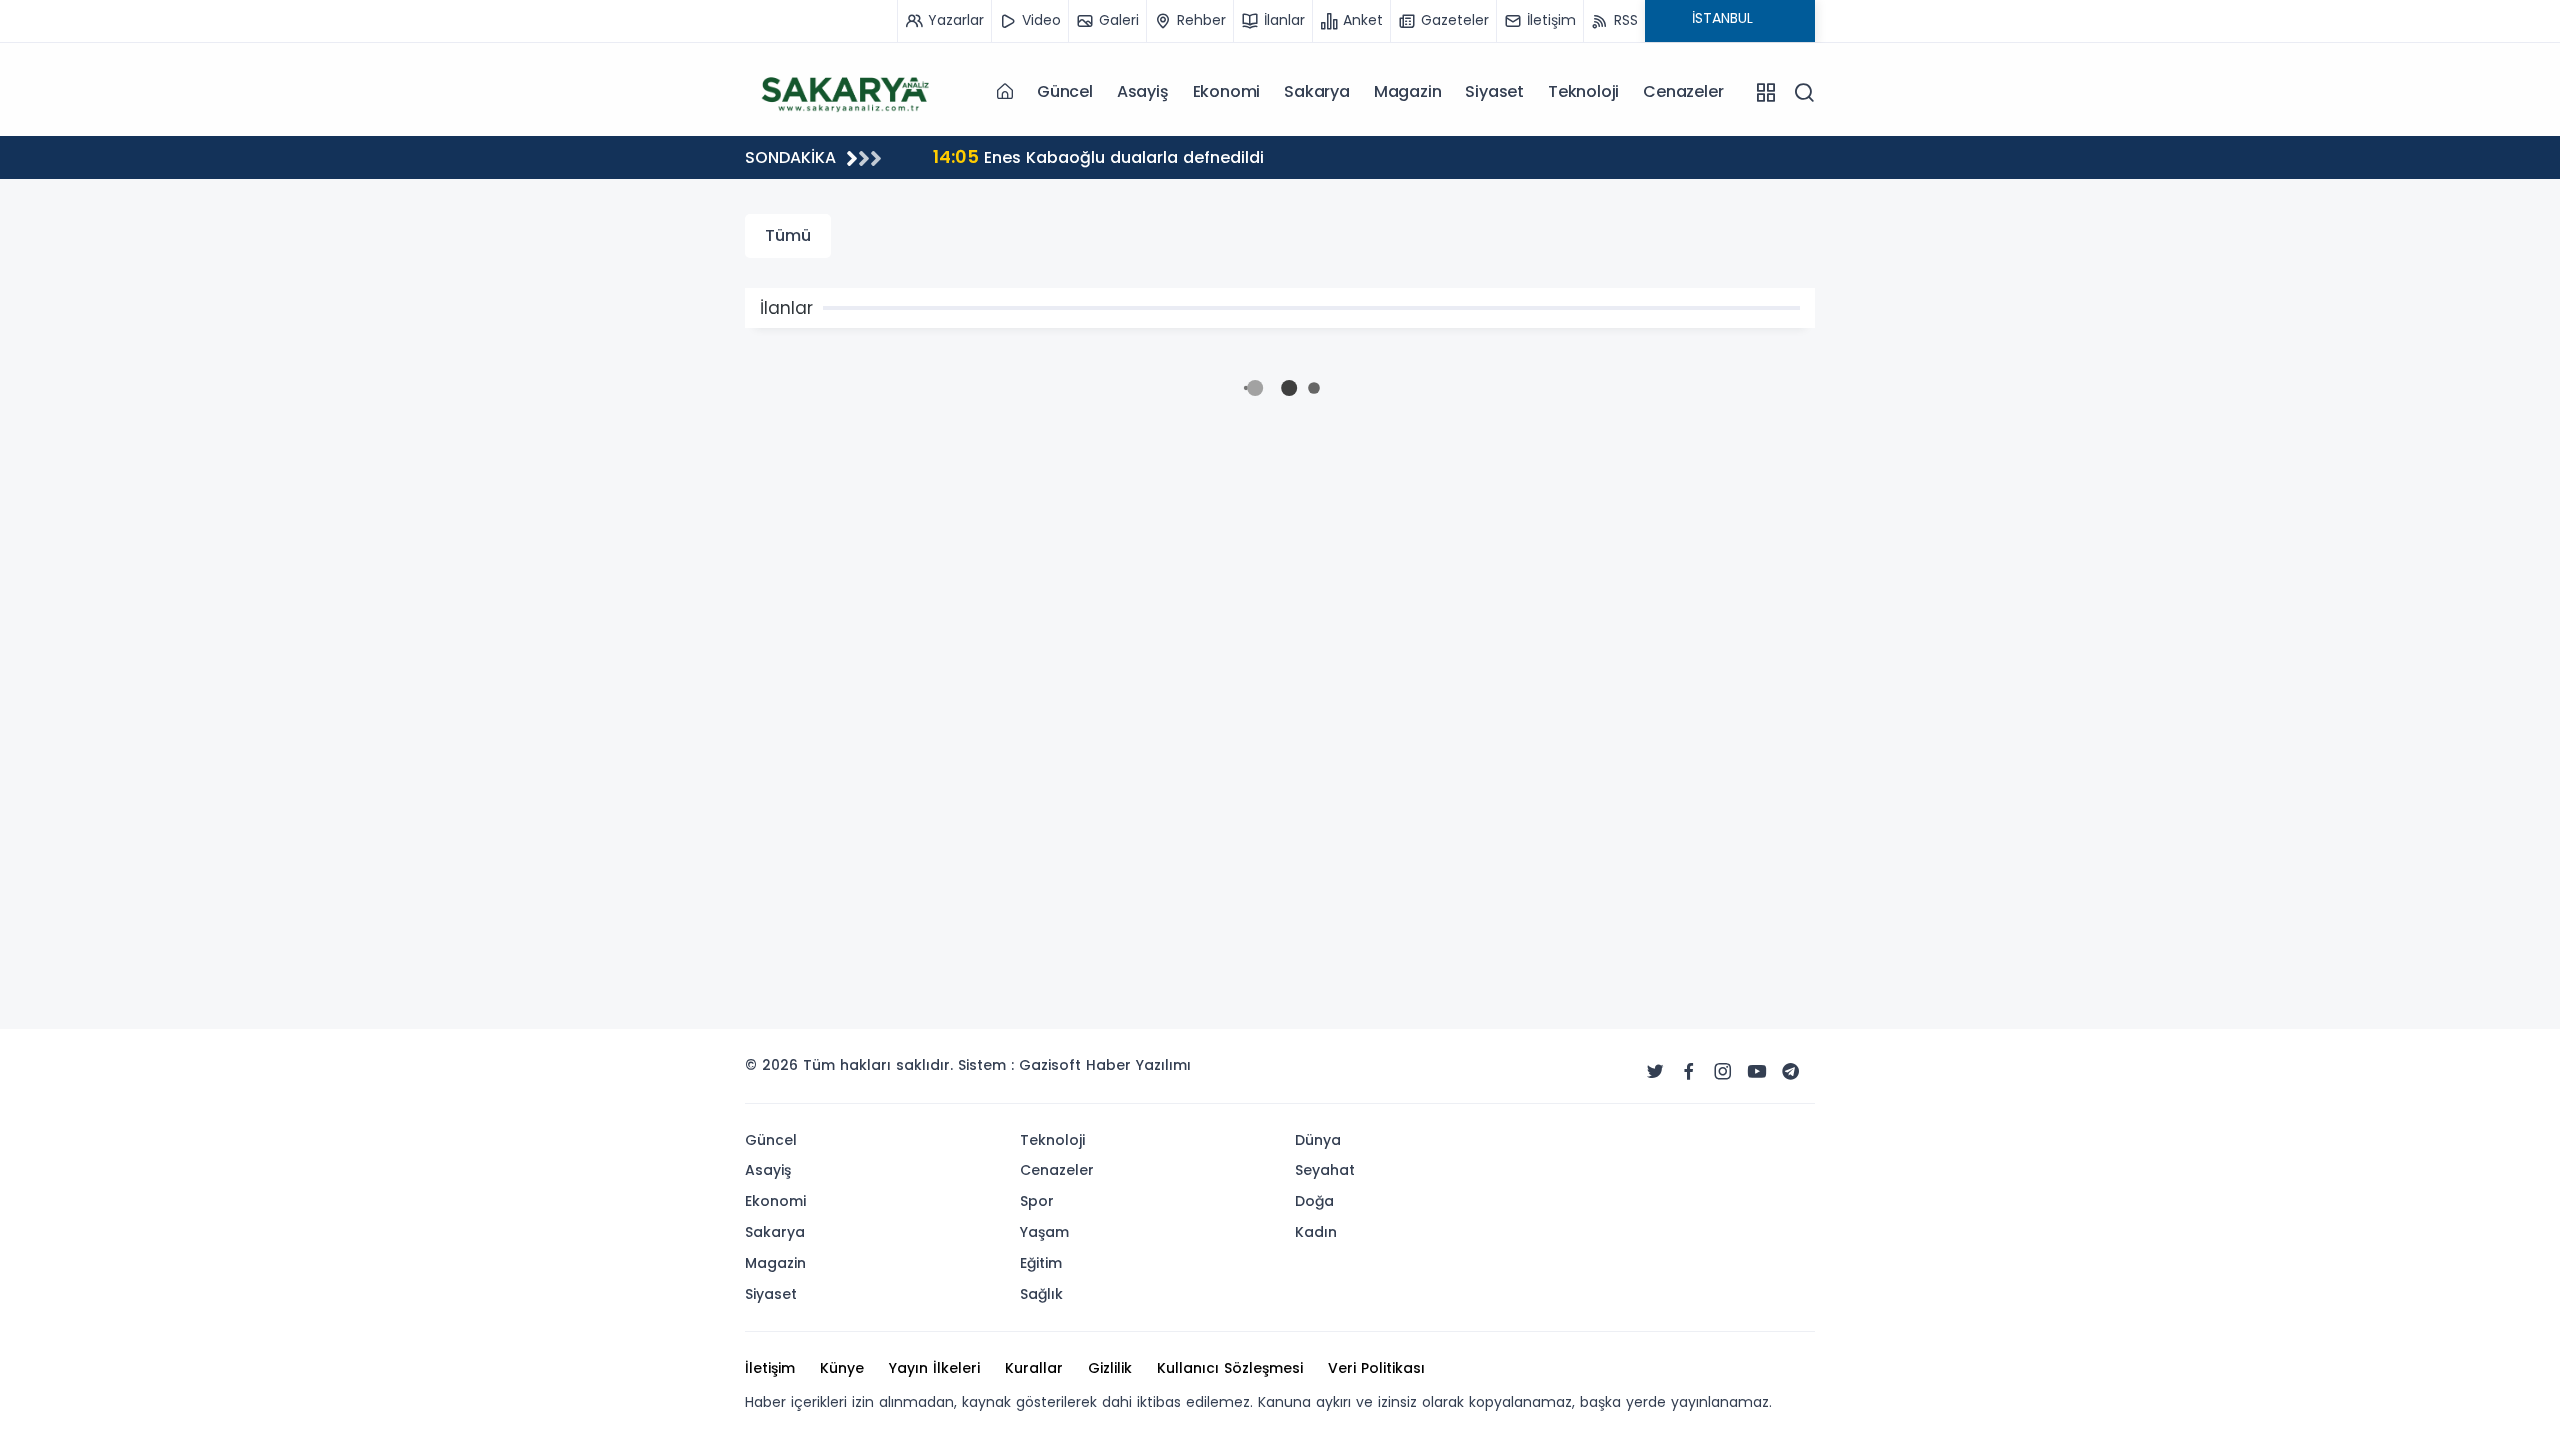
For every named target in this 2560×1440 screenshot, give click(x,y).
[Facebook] (1689, 1072)
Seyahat (1325, 1170)
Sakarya (1317, 91)
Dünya (1318, 1140)
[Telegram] (1791, 1072)
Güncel (1065, 91)
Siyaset (1494, 91)
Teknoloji (1583, 91)
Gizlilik (1110, 1368)
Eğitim (1041, 1263)
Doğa (1314, 1201)
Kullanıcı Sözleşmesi (1230, 1368)
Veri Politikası (1376, 1368)
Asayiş (1143, 91)
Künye (842, 1368)
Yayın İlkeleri (934, 1368)
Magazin (1408, 91)
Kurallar (1034, 1368)
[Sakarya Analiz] (845, 91)
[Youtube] (1757, 1072)
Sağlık (1041, 1294)
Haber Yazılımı (1138, 1065)
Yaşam (1044, 1232)
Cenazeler (1683, 91)
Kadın (1316, 1232)
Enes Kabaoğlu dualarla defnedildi (1098, 156)
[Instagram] (1723, 1072)
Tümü (788, 235)
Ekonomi (1227, 91)
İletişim (770, 1368)
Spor (1037, 1201)
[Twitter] (1655, 1072)
